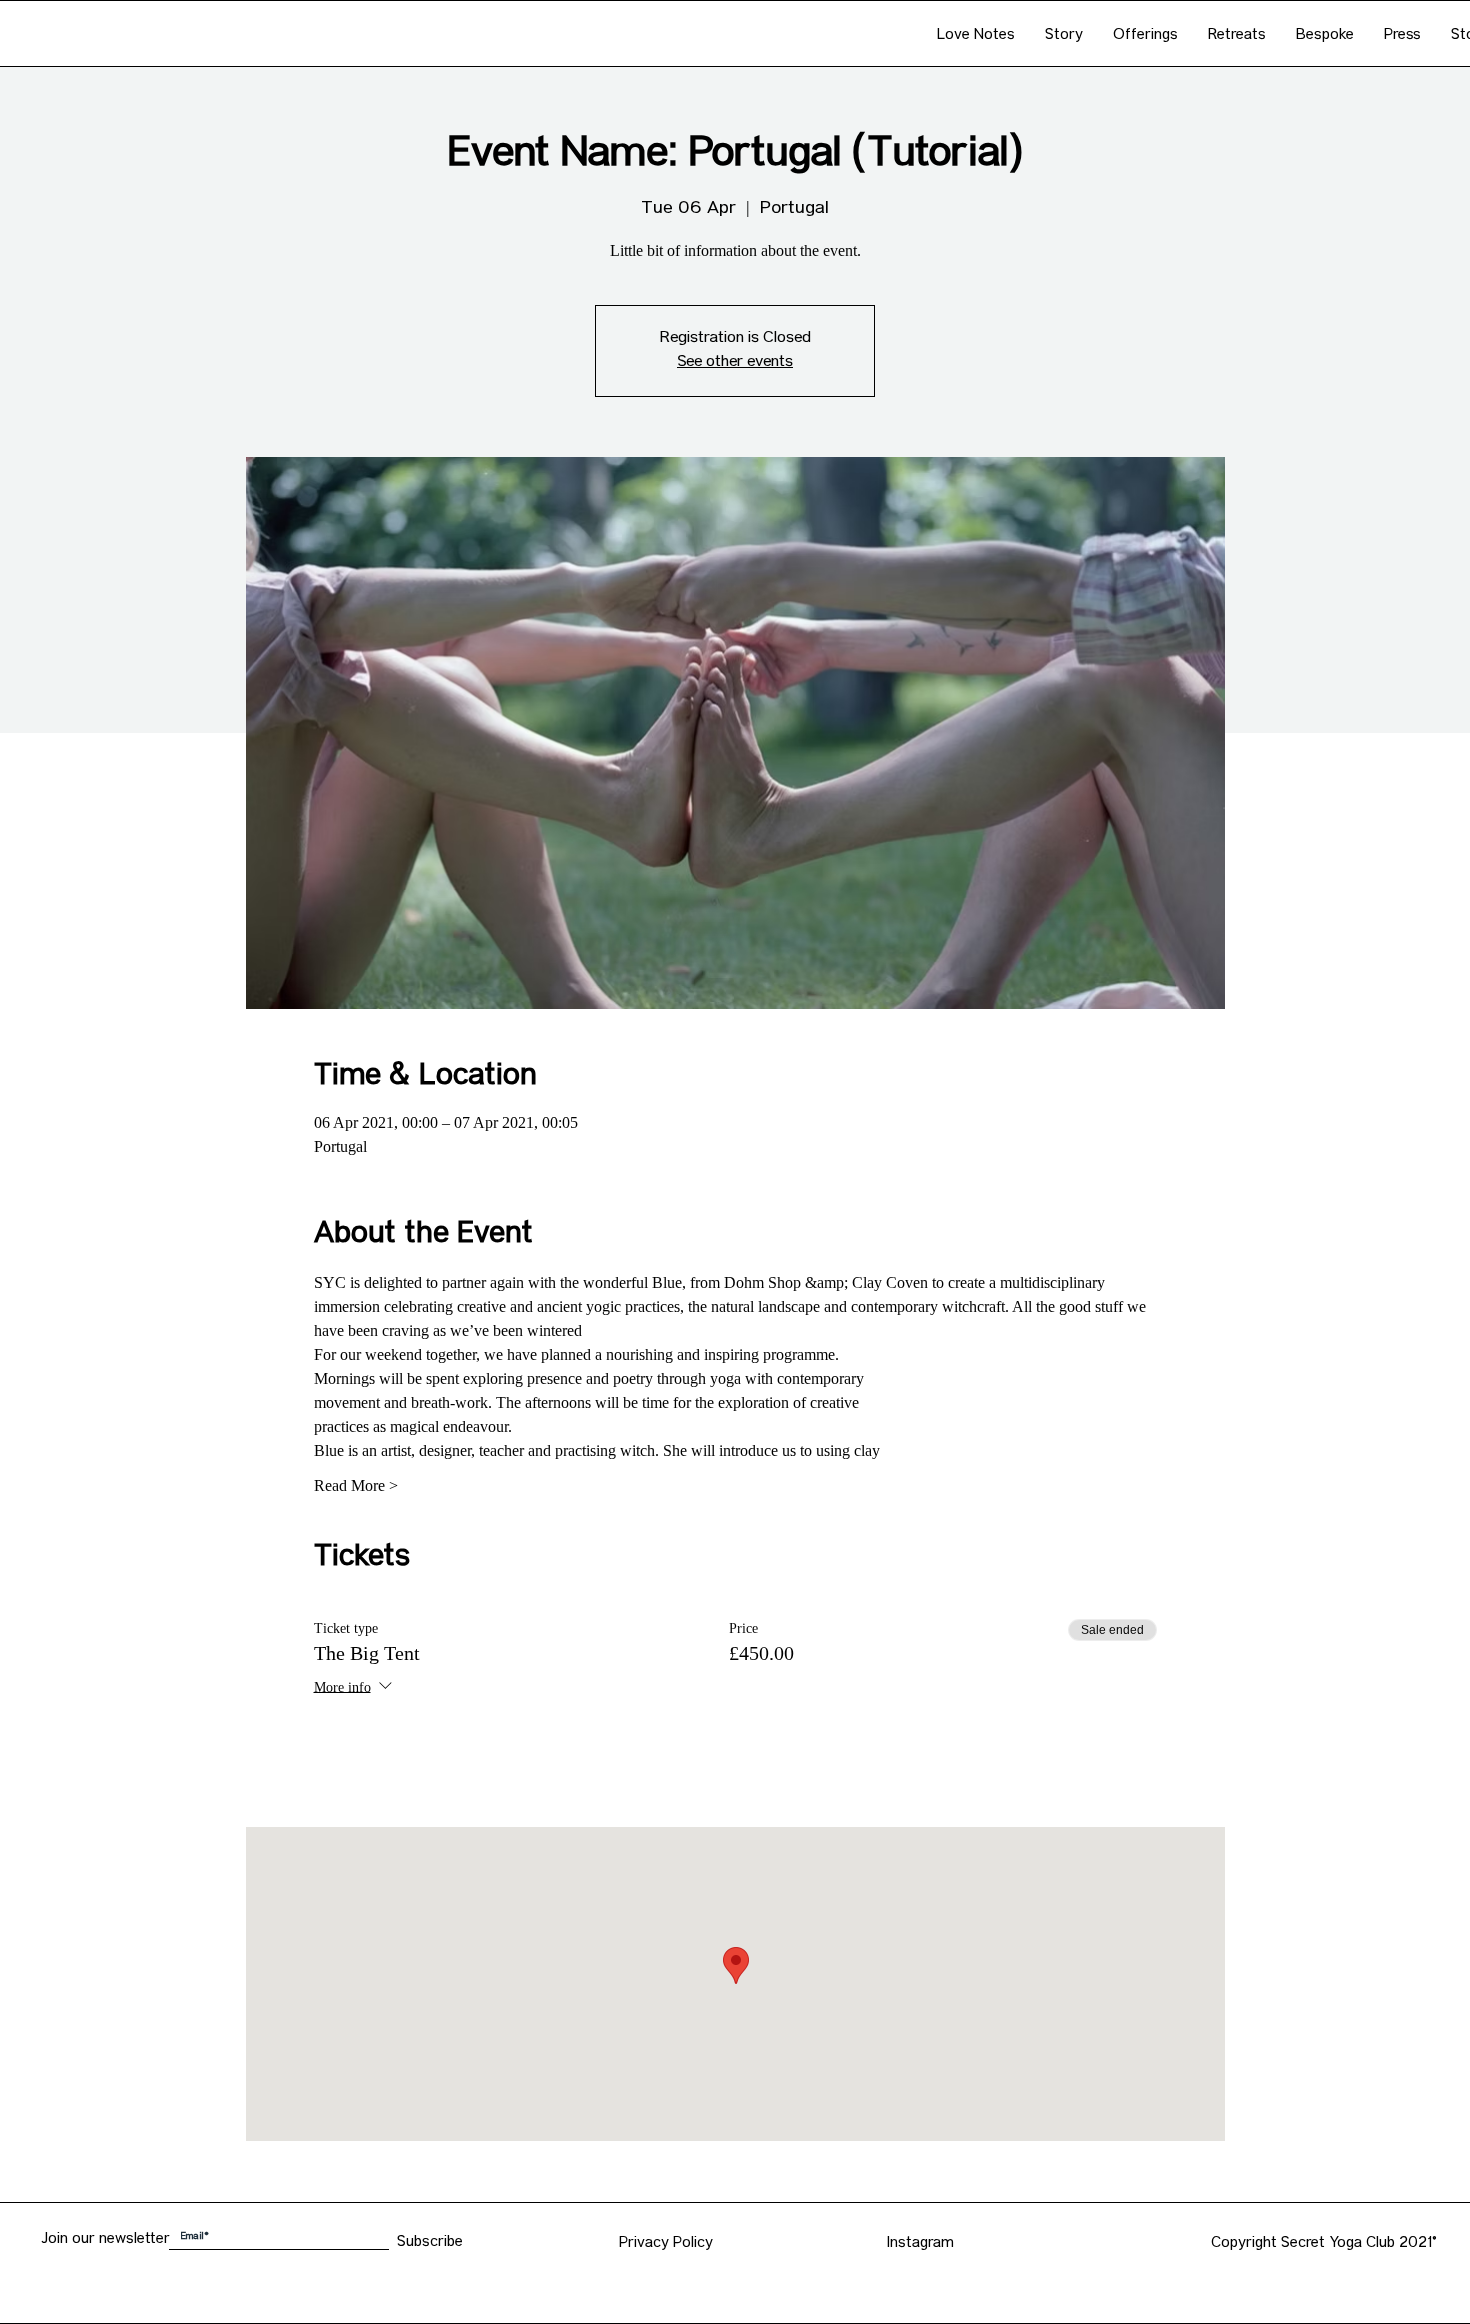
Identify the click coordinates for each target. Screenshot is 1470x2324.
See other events (735, 363)
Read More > (356, 1485)
